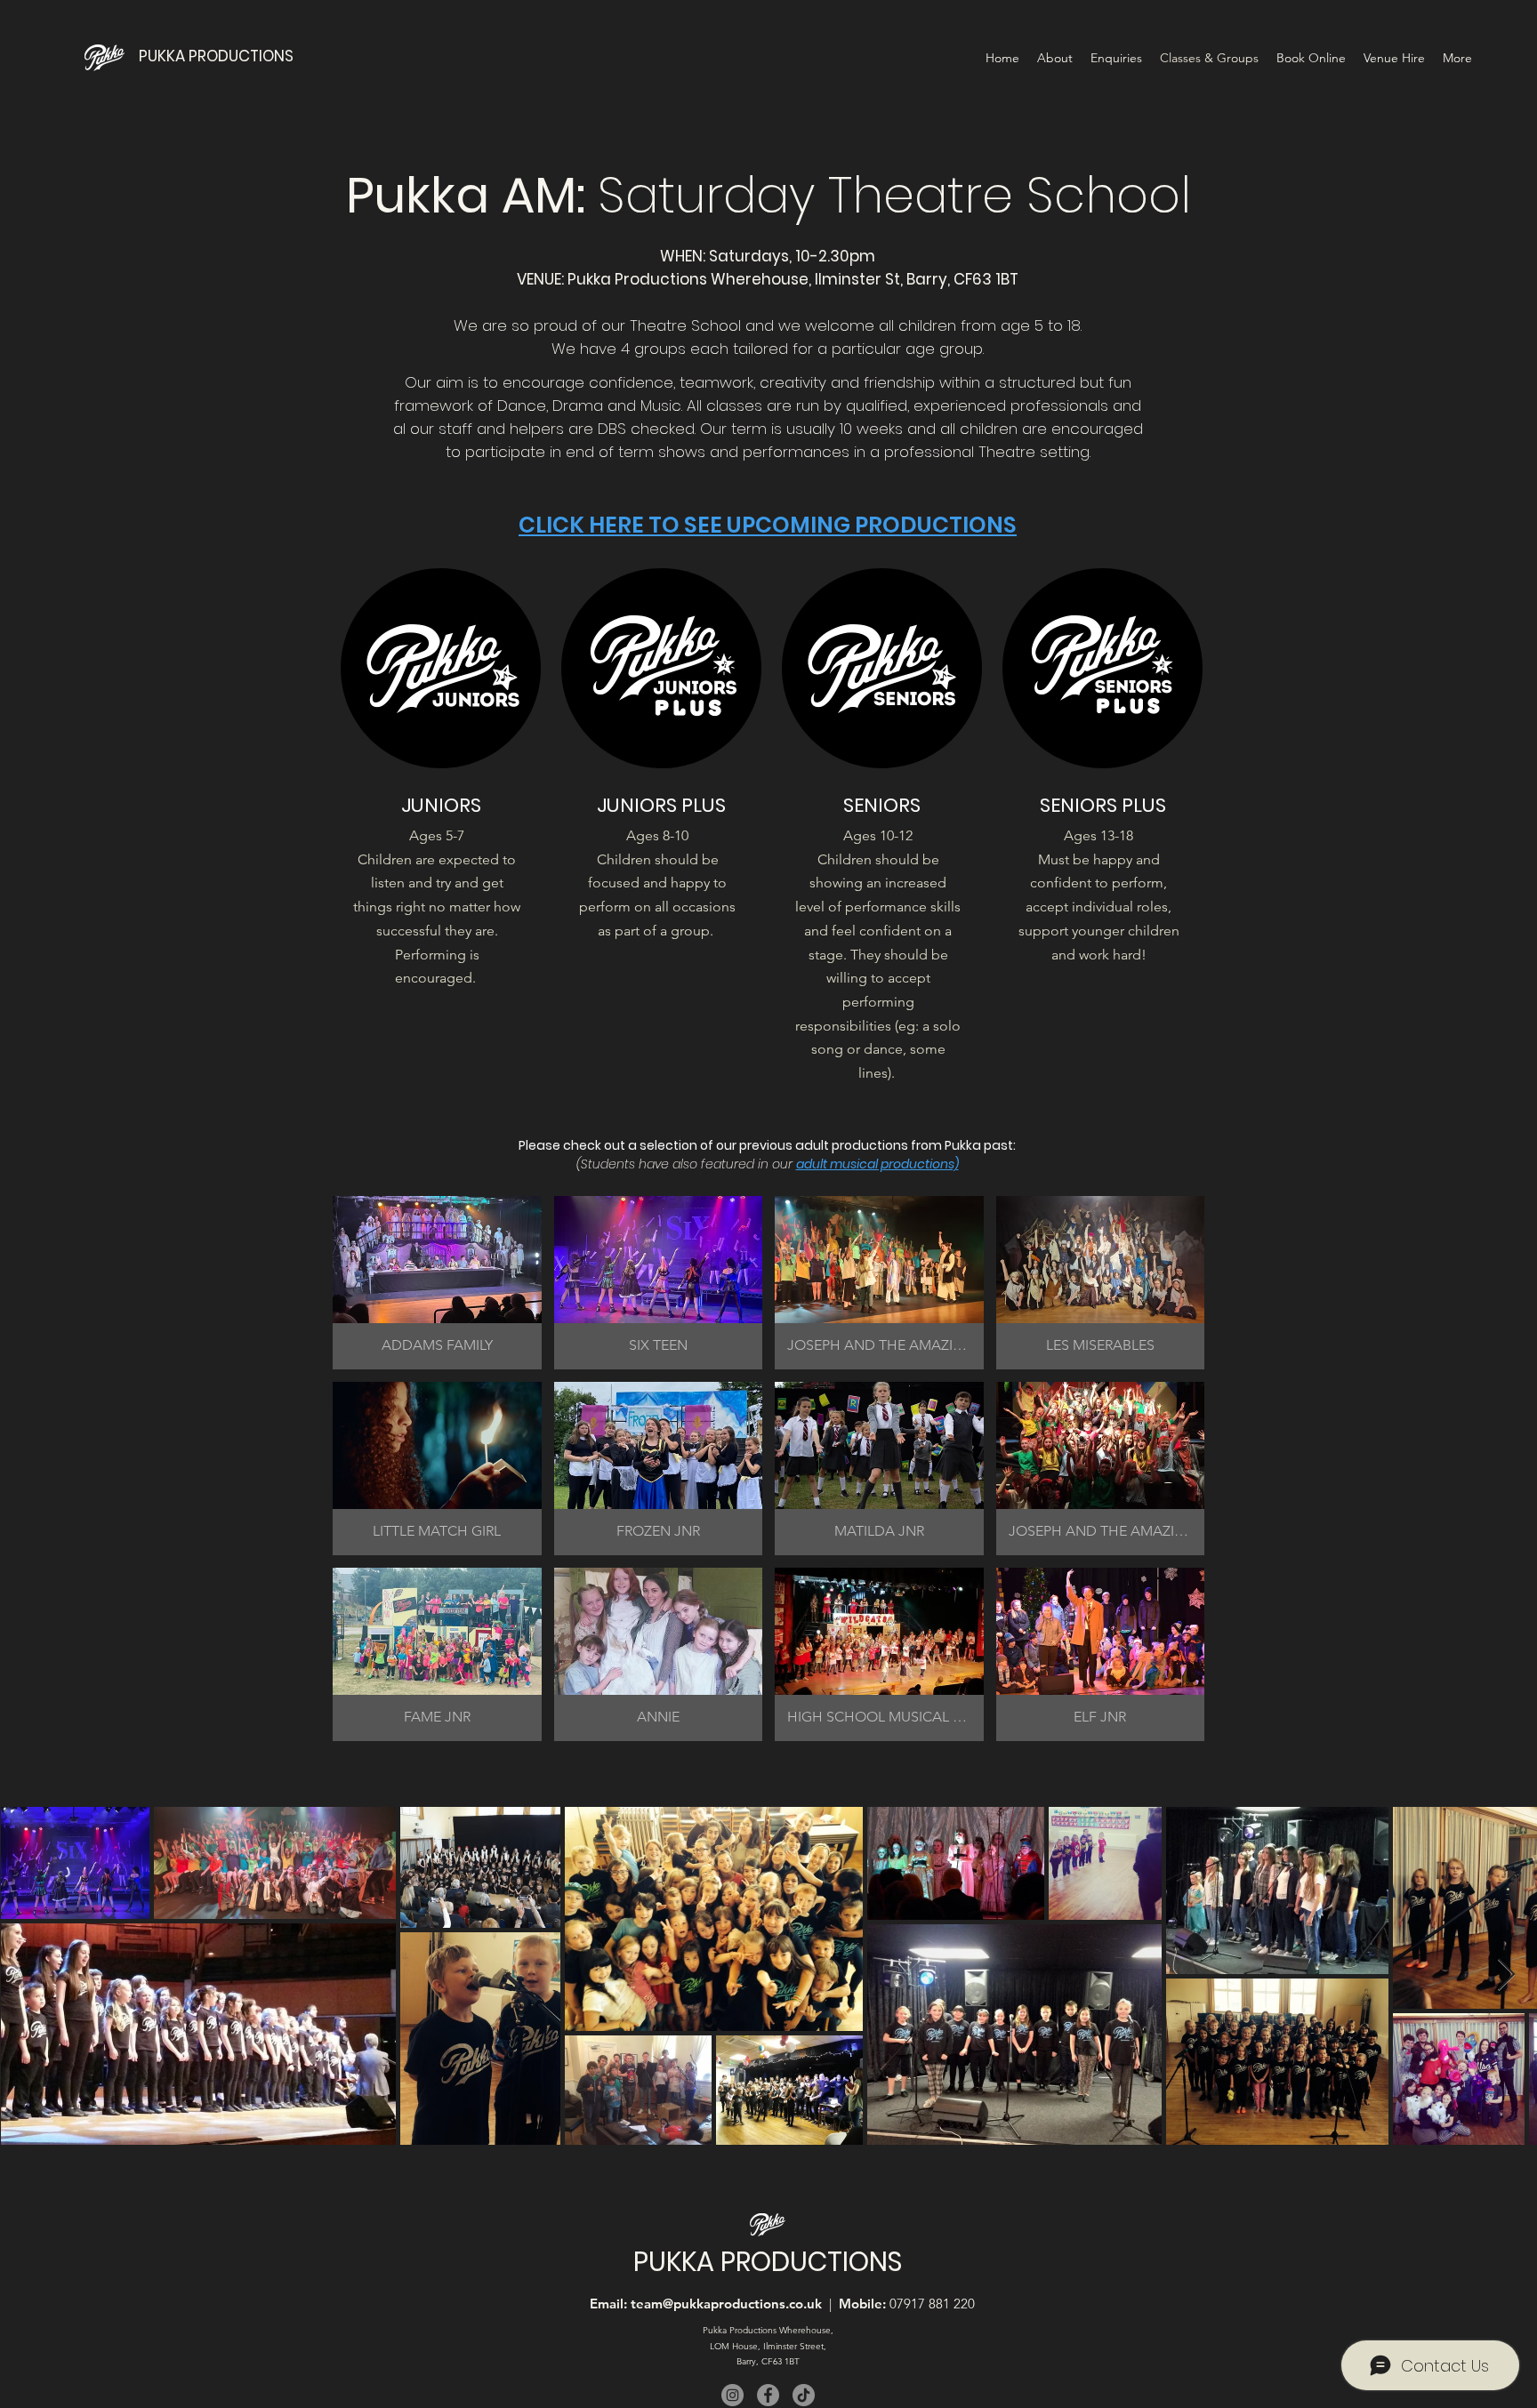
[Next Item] (1506, 1975)
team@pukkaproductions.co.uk (726, 2304)
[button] (437, 1283)
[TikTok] (804, 2395)
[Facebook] (768, 2395)
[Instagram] (732, 2395)
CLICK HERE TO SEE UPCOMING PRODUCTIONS (768, 525)
